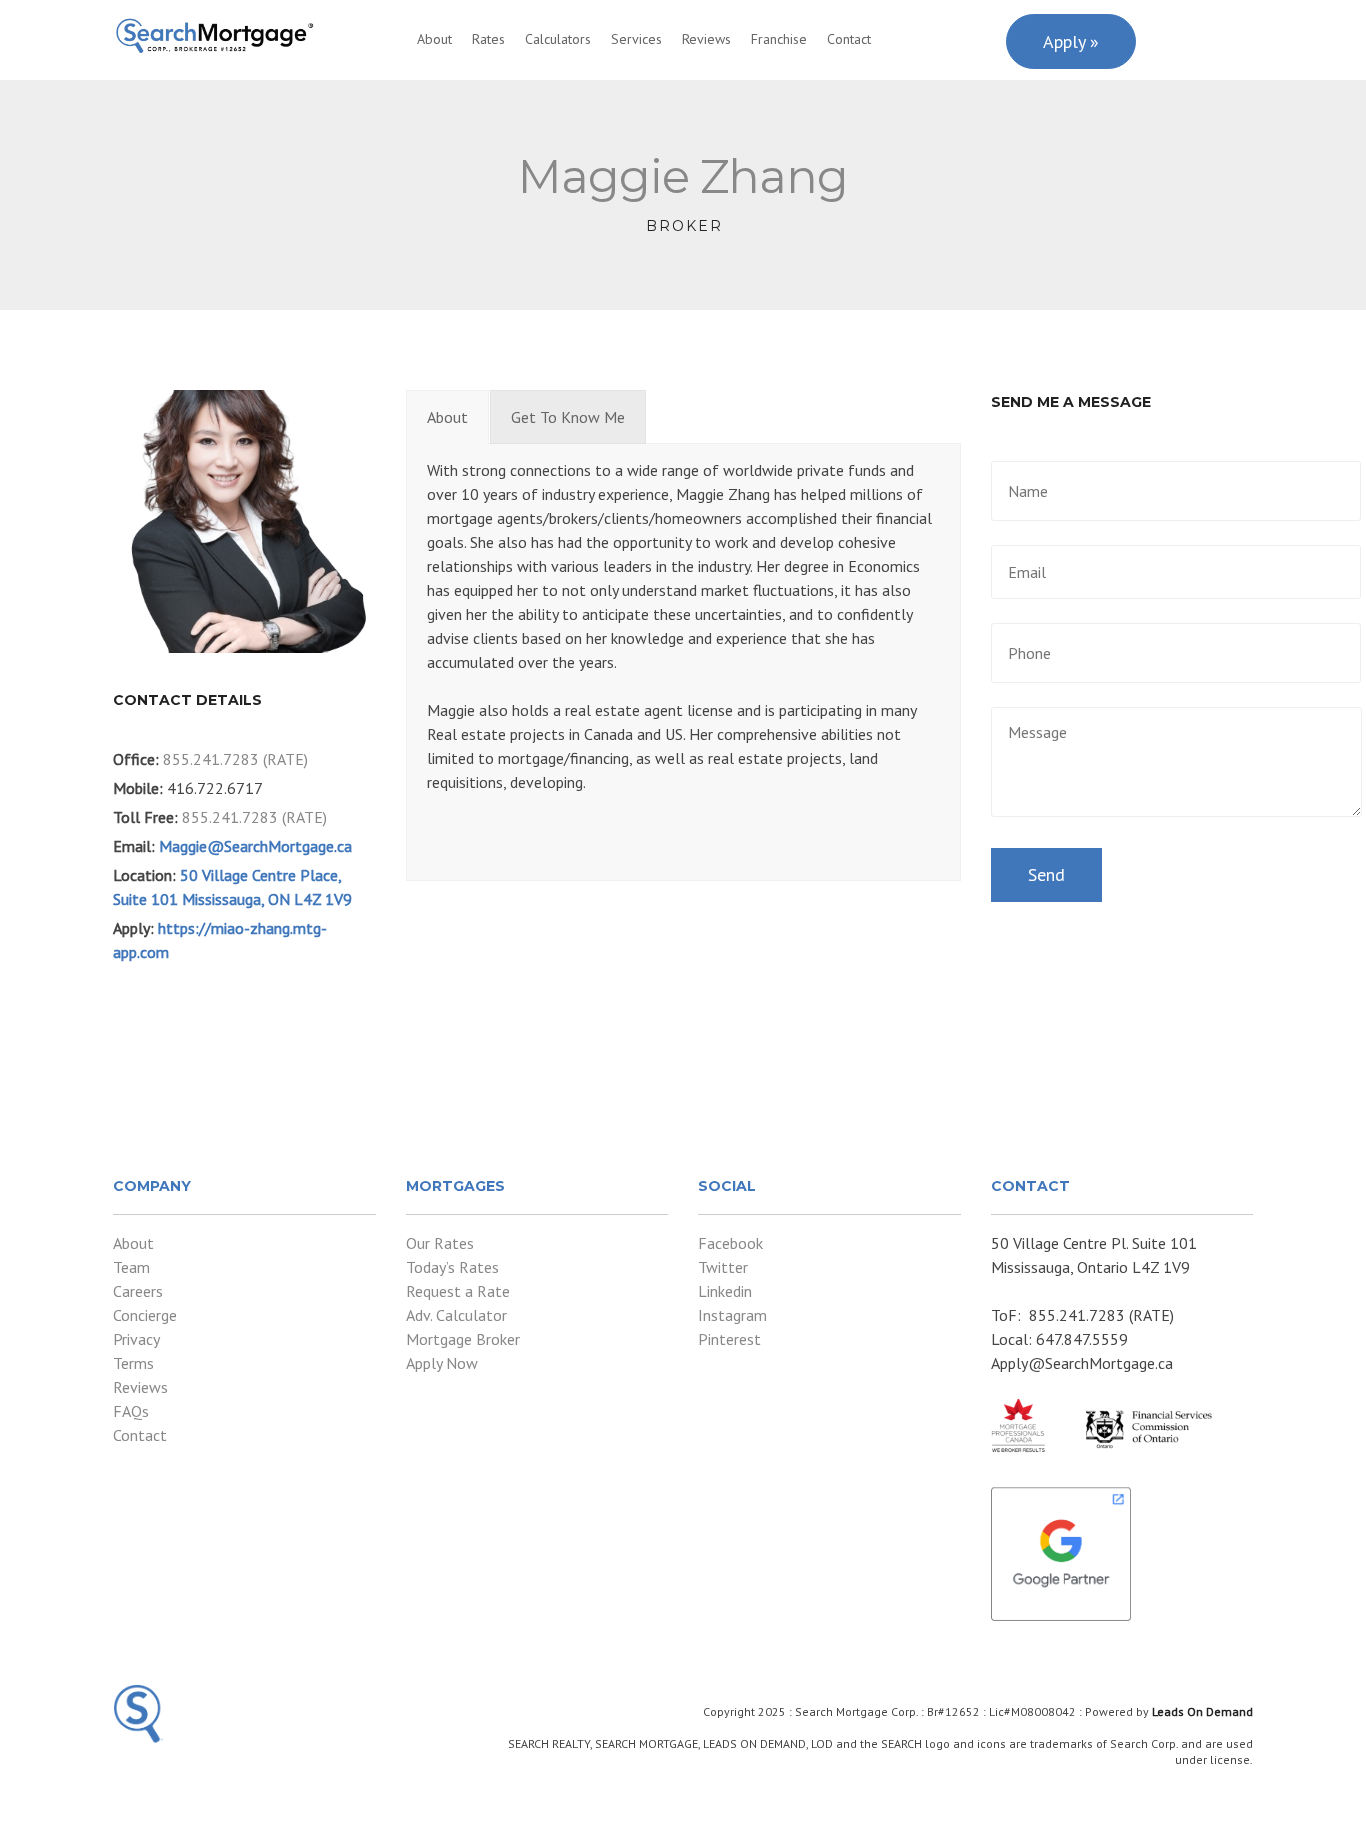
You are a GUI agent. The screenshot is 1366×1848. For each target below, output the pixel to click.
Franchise (779, 39)
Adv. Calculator (456, 1315)
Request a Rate (458, 1291)
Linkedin (725, 1291)
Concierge (145, 1315)
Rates (488, 39)
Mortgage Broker (463, 1339)
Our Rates (440, 1243)
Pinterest (729, 1339)
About (434, 39)
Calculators (558, 39)
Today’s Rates (452, 1267)
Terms (133, 1363)
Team (131, 1267)
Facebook (730, 1243)
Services (636, 39)
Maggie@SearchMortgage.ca (255, 846)
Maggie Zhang (683, 176)
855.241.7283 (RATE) (235, 759)
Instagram (732, 1315)
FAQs (131, 1411)
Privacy (136, 1339)
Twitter (723, 1267)
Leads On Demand (1202, 1711)
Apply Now (442, 1363)
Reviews (706, 39)
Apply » (1071, 41)
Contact (849, 39)
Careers (138, 1291)
